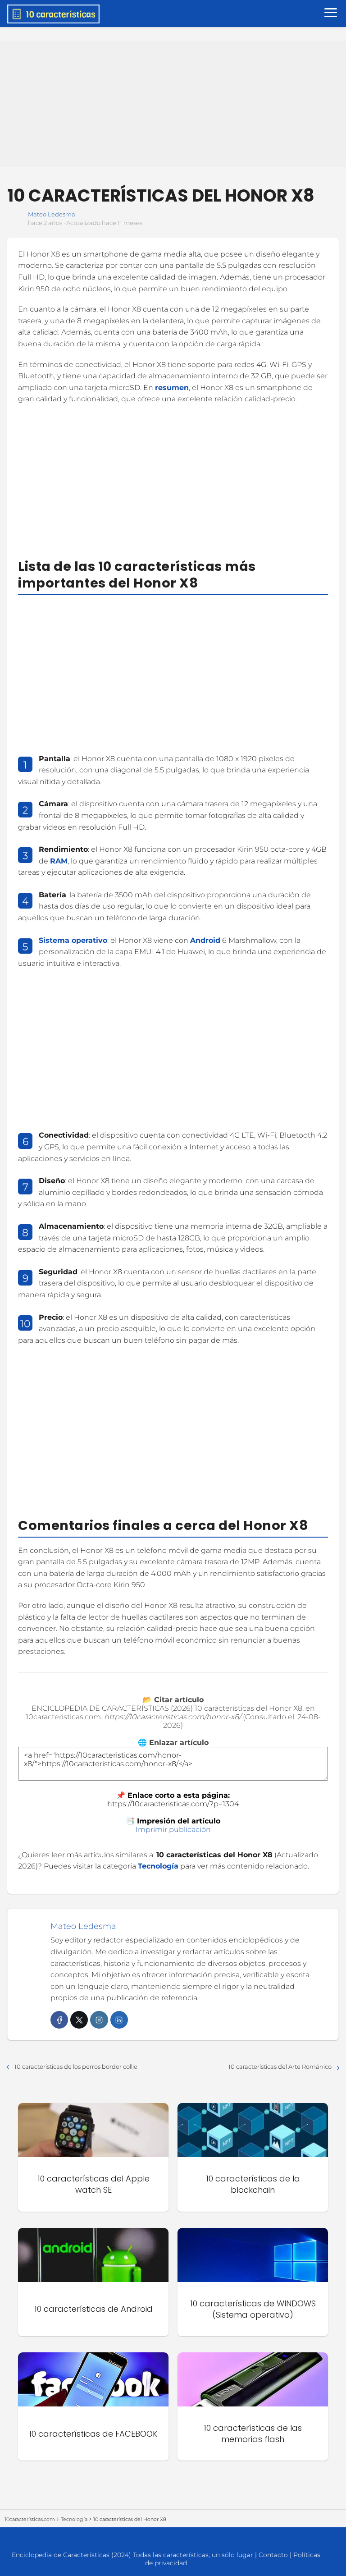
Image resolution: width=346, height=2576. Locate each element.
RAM (59, 861)
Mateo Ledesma (52, 214)
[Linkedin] (119, 2020)
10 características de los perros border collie (76, 2066)
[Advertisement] (173, 104)
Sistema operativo (73, 940)
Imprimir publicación (173, 1830)
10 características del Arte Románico (280, 2066)
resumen (172, 388)
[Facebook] (59, 2020)
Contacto (273, 2555)
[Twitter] (79, 2020)
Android (205, 940)
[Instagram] (99, 2020)
